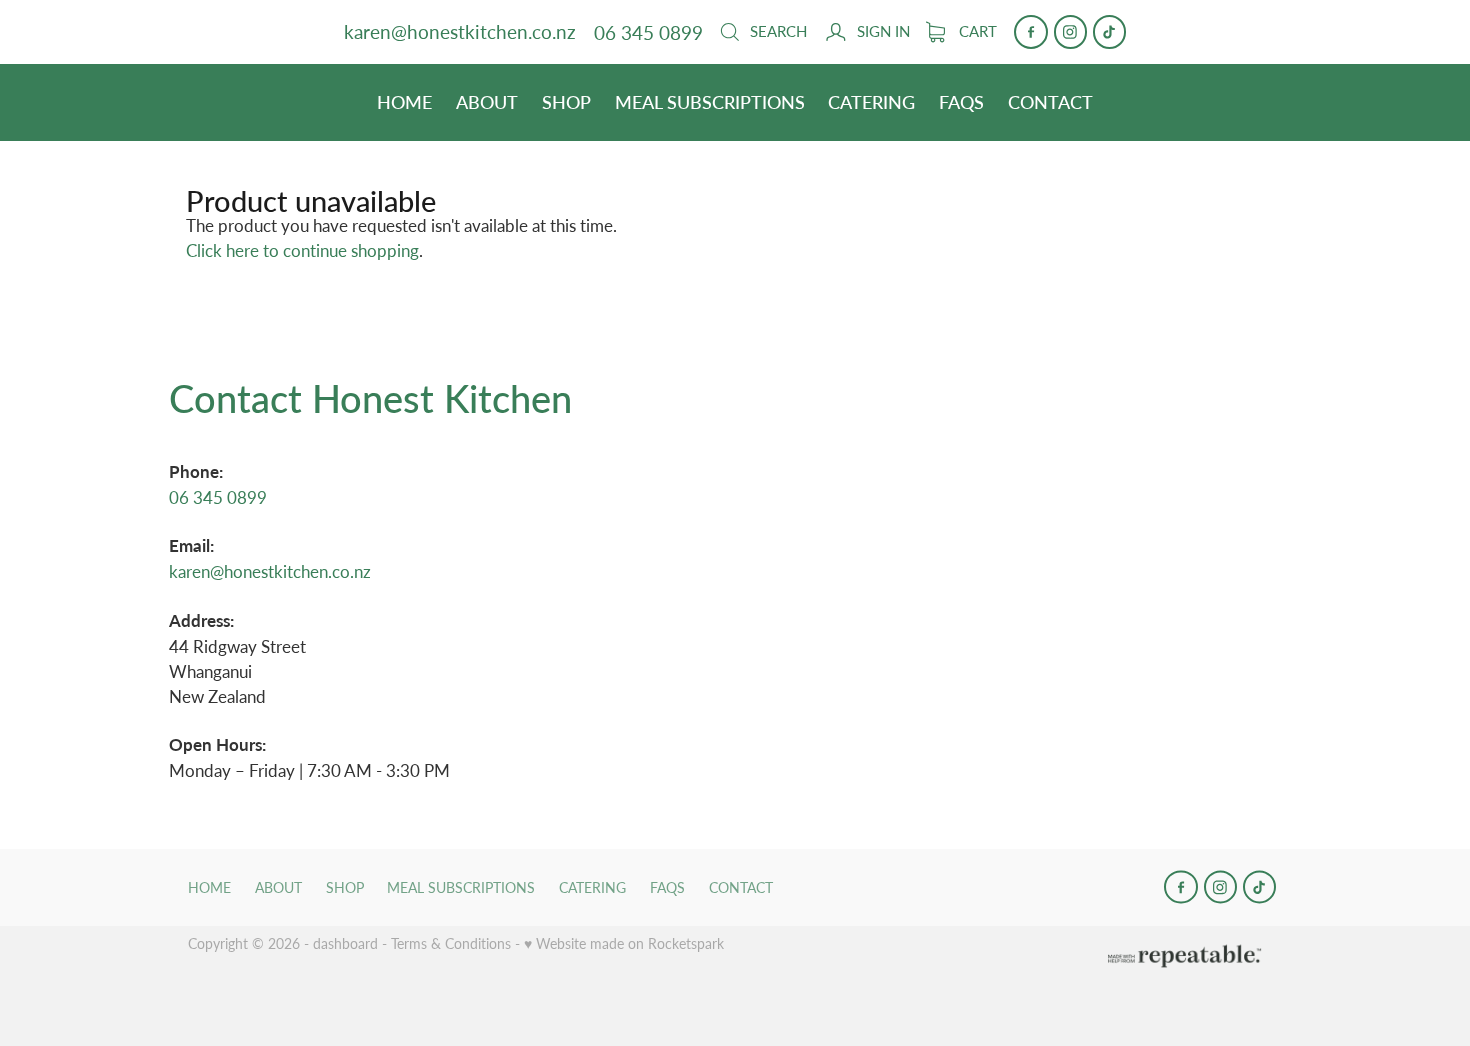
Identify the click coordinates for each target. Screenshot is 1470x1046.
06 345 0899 (218, 497)
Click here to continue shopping (302, 250)
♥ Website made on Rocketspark (624, 943)
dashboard (345, 943)
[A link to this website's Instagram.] (1070, 31)
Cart (976, 30)
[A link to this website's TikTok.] (1109, 31)
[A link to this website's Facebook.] (1030, 31)
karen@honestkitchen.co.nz (460, 32)
